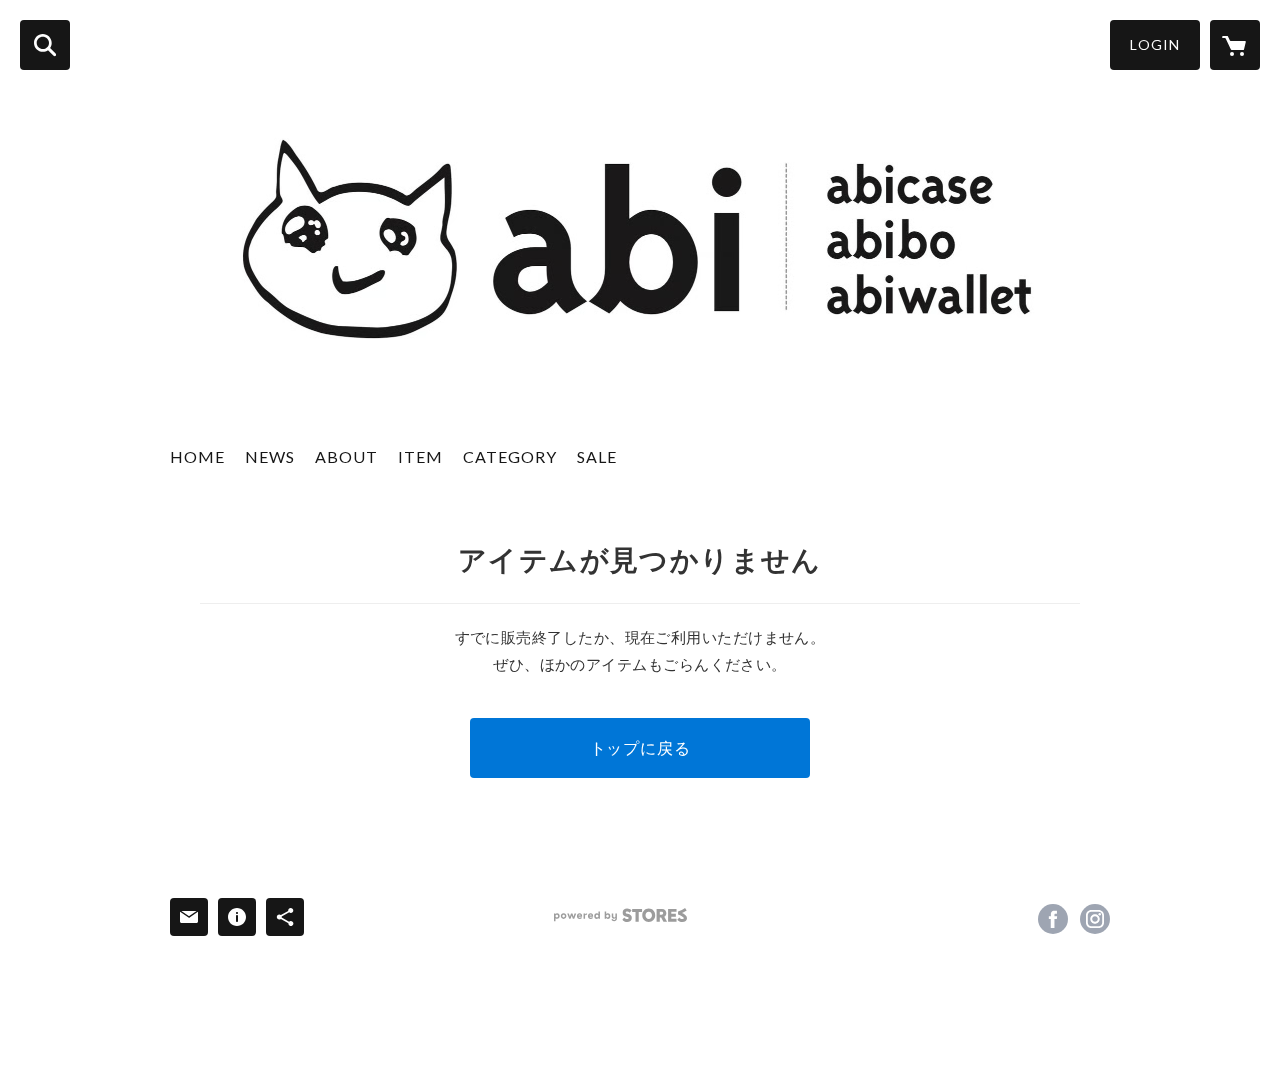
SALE (597, 456)
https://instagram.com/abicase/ (1095, 919)
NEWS (270, 456)
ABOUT (346, 456)
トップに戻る (640, 747)
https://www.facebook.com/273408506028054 (1053, 919)
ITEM (420, 456)
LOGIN (1155, 44)
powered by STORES (620, 915)
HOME (197, 456)
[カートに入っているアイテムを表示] (1235, 45)
